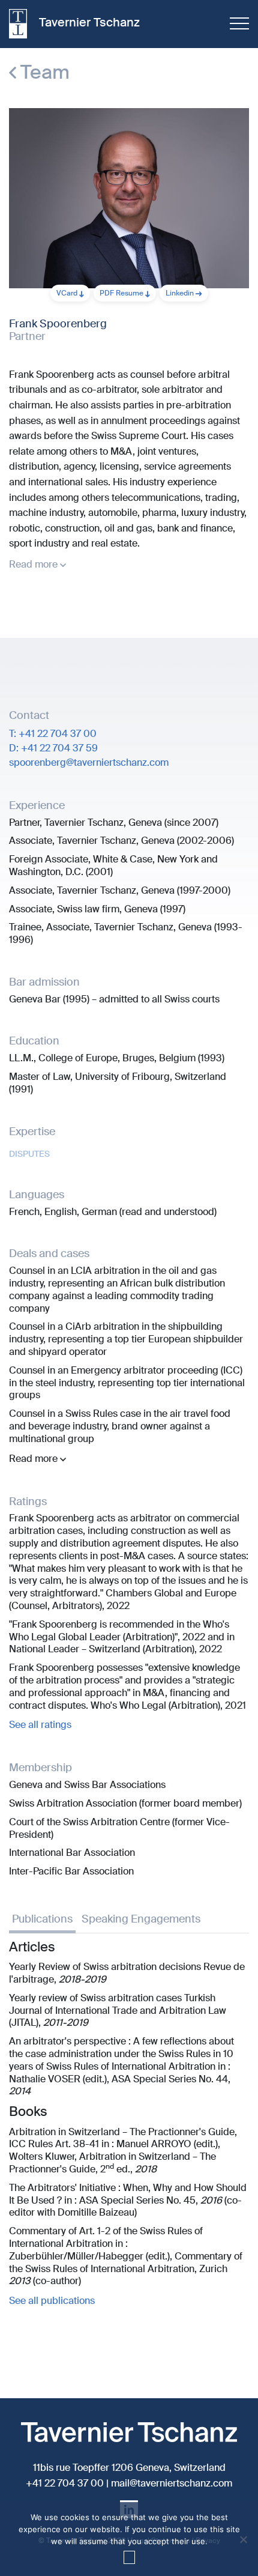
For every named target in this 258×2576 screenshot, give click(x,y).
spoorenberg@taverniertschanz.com (89, 762)
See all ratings (40, 1725)
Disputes (29, 1154)
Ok (129, 2557)
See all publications (52, 2301)
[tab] (42, 1921)
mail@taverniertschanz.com (172, 2483)
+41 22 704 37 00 (65, 2483)
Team (43, 72)
